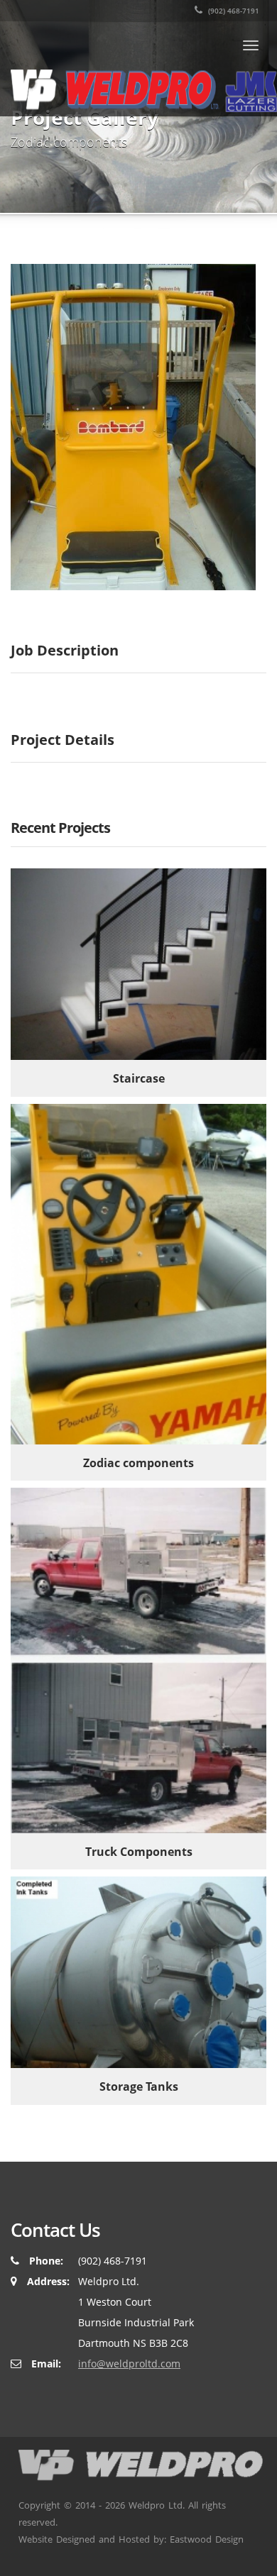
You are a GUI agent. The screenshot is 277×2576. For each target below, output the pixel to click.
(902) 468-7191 (233, 11)
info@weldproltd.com (129, 2364)
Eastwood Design (207, 2539)
